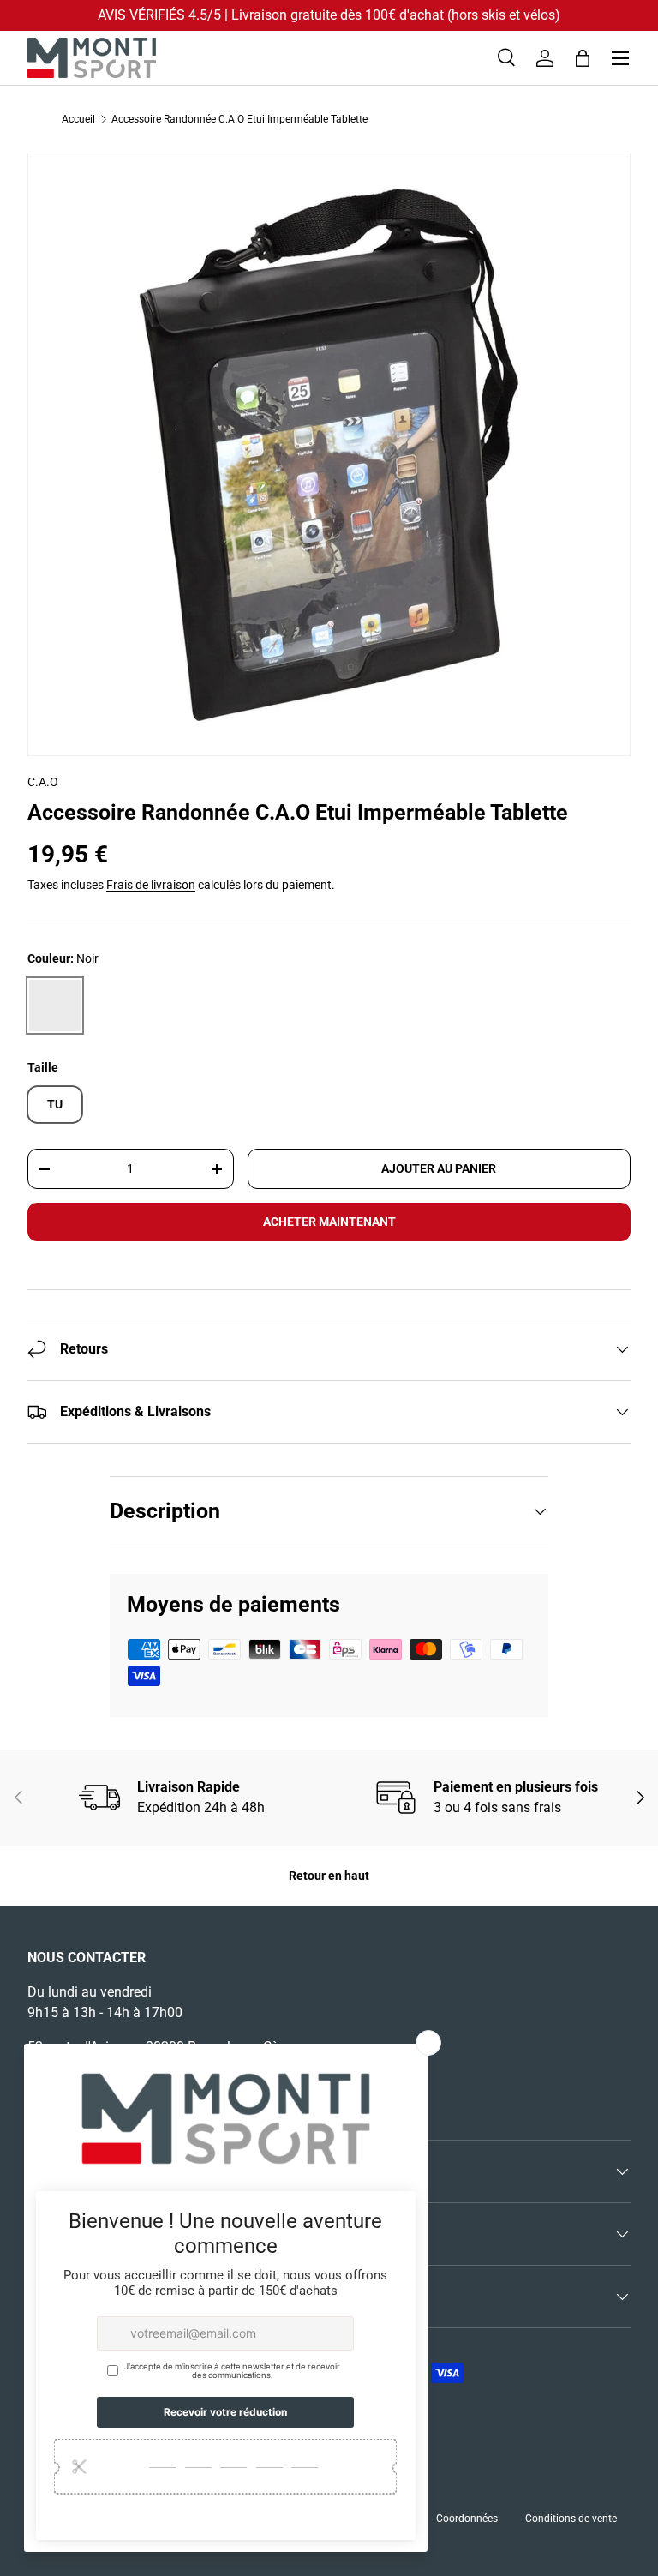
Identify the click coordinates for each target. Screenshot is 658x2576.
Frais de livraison (151, 885)
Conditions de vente (571, 2519)
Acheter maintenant (329, 1222)
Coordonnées (467, 2519)
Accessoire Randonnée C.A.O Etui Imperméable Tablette (239, 119)
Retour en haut (329, 1876)
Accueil (78, 119)
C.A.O (43, 782)
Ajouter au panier (439, 1168)
